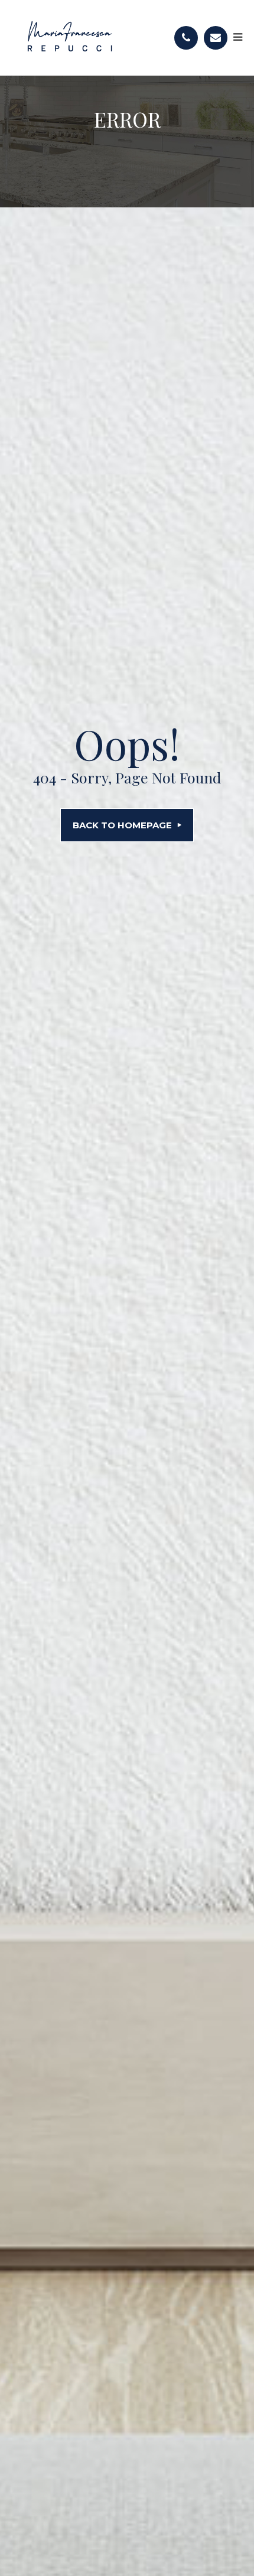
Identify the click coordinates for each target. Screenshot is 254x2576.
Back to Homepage (122, 825)
